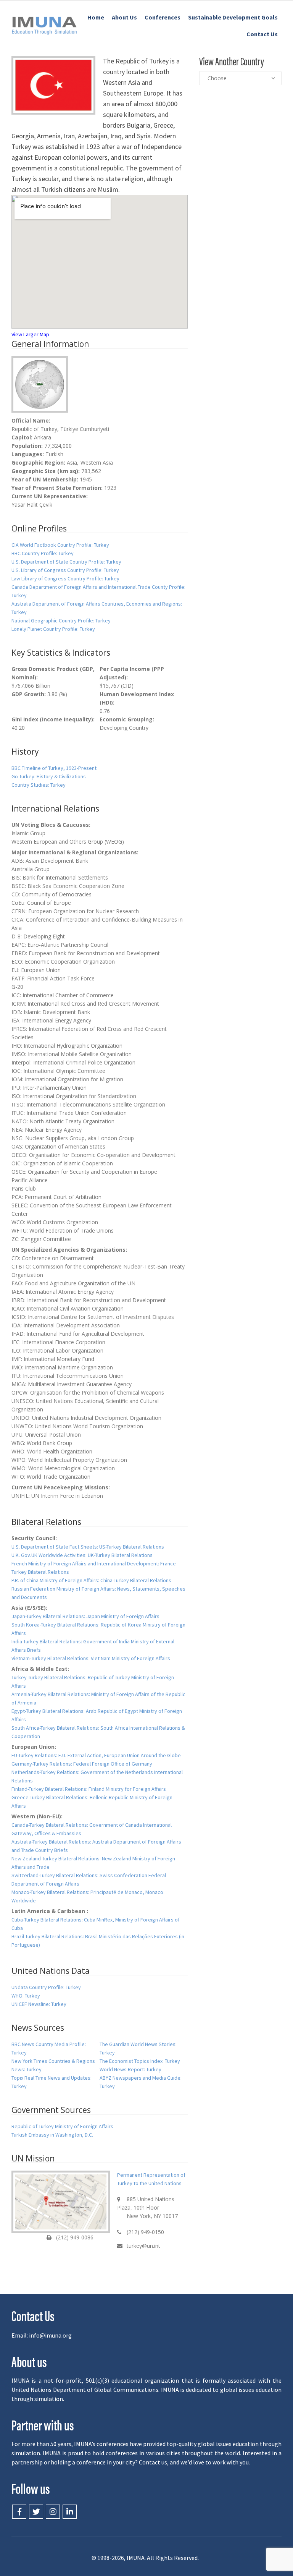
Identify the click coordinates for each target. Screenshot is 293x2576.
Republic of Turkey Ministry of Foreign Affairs (62, 2126)
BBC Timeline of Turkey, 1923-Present (54, 768)
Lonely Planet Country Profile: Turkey (53, 629)
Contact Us (262, 34)
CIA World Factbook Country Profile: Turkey (60, 545)
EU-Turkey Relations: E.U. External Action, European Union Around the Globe (96, 1755)
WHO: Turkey (26, 1996)
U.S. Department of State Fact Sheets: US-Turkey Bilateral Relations (88, 1547)
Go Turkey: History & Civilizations (49, 776)
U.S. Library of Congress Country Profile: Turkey (65, 570)
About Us (124, 17)
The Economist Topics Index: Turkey (140, 2061)
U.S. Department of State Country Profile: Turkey (66, 562)
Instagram (53, 2512)
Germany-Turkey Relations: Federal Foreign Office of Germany (82, 1764)
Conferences (163, 17)
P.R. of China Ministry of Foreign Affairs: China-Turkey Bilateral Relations (91, 1580)
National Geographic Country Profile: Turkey (61, 621)
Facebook (19, 2512)
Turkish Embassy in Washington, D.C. (52, 2135)
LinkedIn (70, 2512)
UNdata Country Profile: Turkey (46, 1987)
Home (96, 17)
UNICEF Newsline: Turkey (39, 2004)
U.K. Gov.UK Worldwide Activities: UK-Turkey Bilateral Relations (82, 1555)
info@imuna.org (50, 2335)
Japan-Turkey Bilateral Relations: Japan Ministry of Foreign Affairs (85, 1616)
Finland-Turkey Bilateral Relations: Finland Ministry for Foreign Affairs (89, 1789)
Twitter (36, 2512)
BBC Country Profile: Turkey (43, 553)
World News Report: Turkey (130, 2069)
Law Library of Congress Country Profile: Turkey (65, 578)
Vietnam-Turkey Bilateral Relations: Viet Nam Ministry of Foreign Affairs (91, 1658)
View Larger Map (30, 334)
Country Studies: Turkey (39, 785)
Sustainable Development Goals (233, 17)
